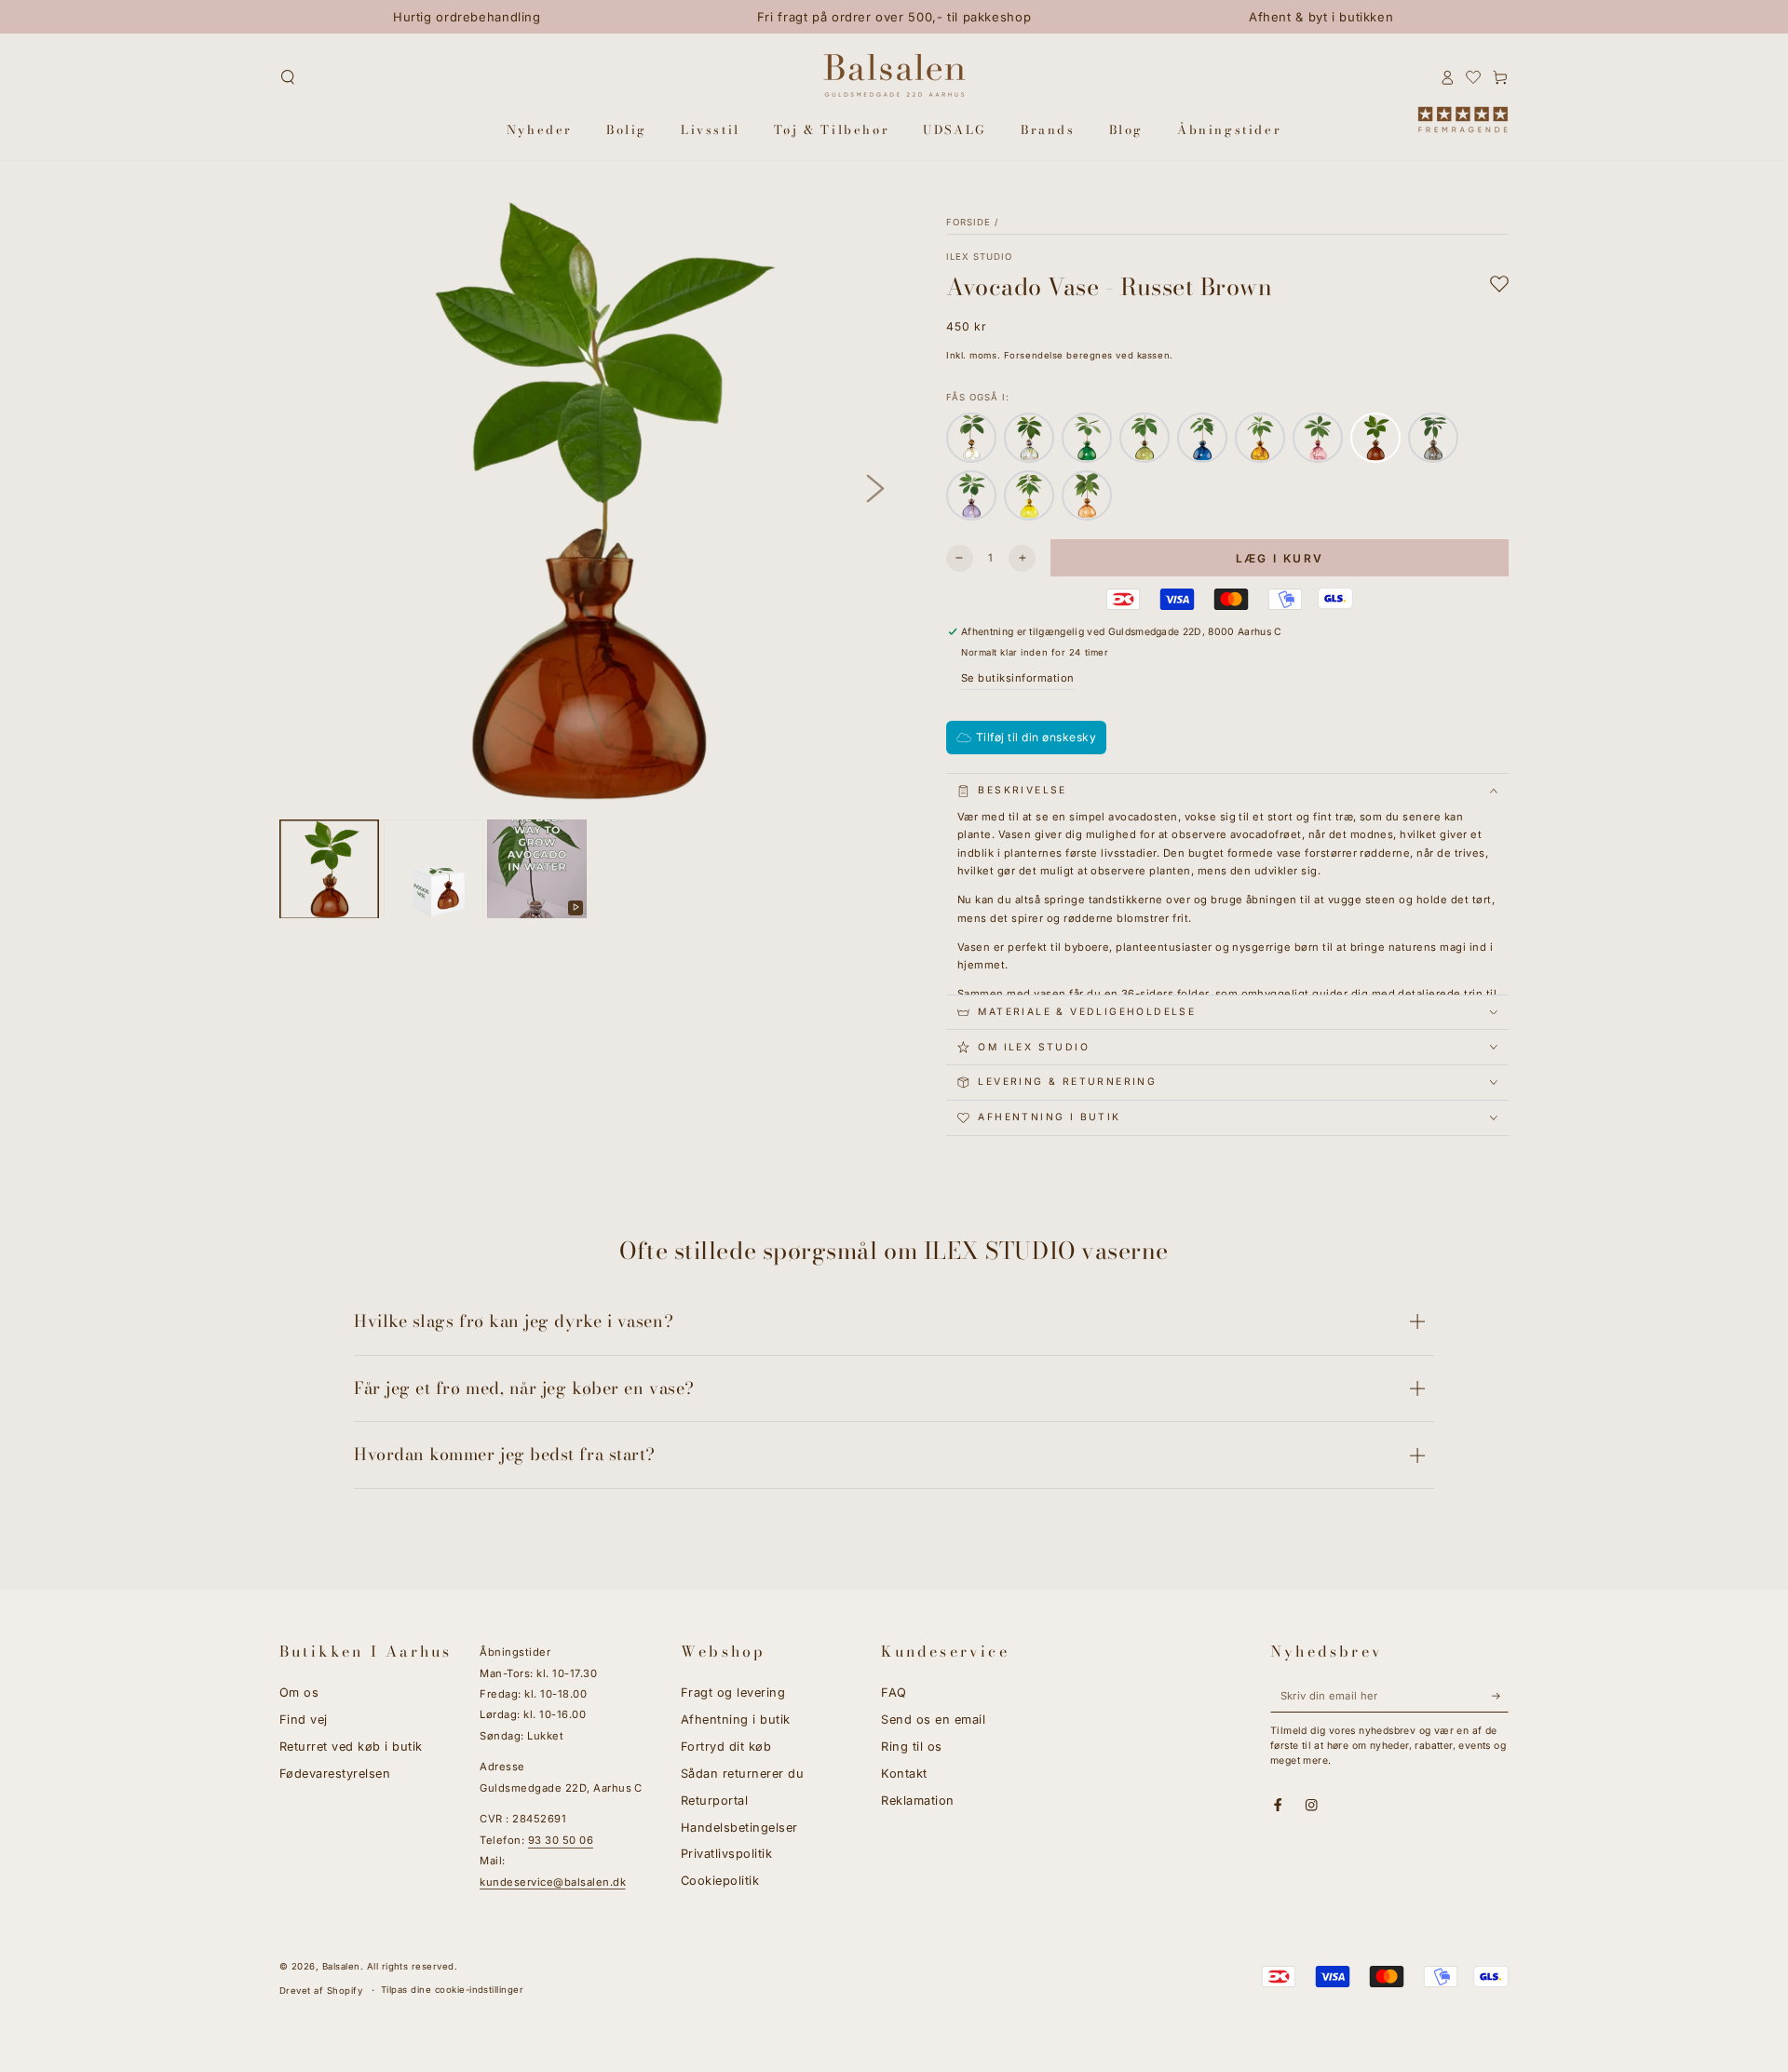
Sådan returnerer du (742, 1774)
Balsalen (341, 1966)
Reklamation (917, 1801)
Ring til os (911, 1747)
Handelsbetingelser (739, 1828)
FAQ (894, 1693)
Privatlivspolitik (726, 1854)
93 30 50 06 (561, 1840)
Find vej (304, 1720)
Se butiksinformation (1018, 678)
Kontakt (904, 1774)
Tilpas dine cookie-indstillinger (452, 1990)
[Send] (1500, 1695)
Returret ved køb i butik (351, 1747)
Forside (968, 222)
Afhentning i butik (736, 1720)
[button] (288, 77)
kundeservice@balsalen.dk (553, 1882)
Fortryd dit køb (726, 1747)
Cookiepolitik (720, 1881)
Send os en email (933, 1720)
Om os (299, 1693)
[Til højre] (875, 489)
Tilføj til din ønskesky (1036, 737)
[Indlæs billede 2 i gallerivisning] (433, 869)
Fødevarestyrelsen (335, 1774)
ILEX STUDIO (979, 257)
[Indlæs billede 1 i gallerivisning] (329, 869)
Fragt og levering (733, 1693)
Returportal (714, 1801)
